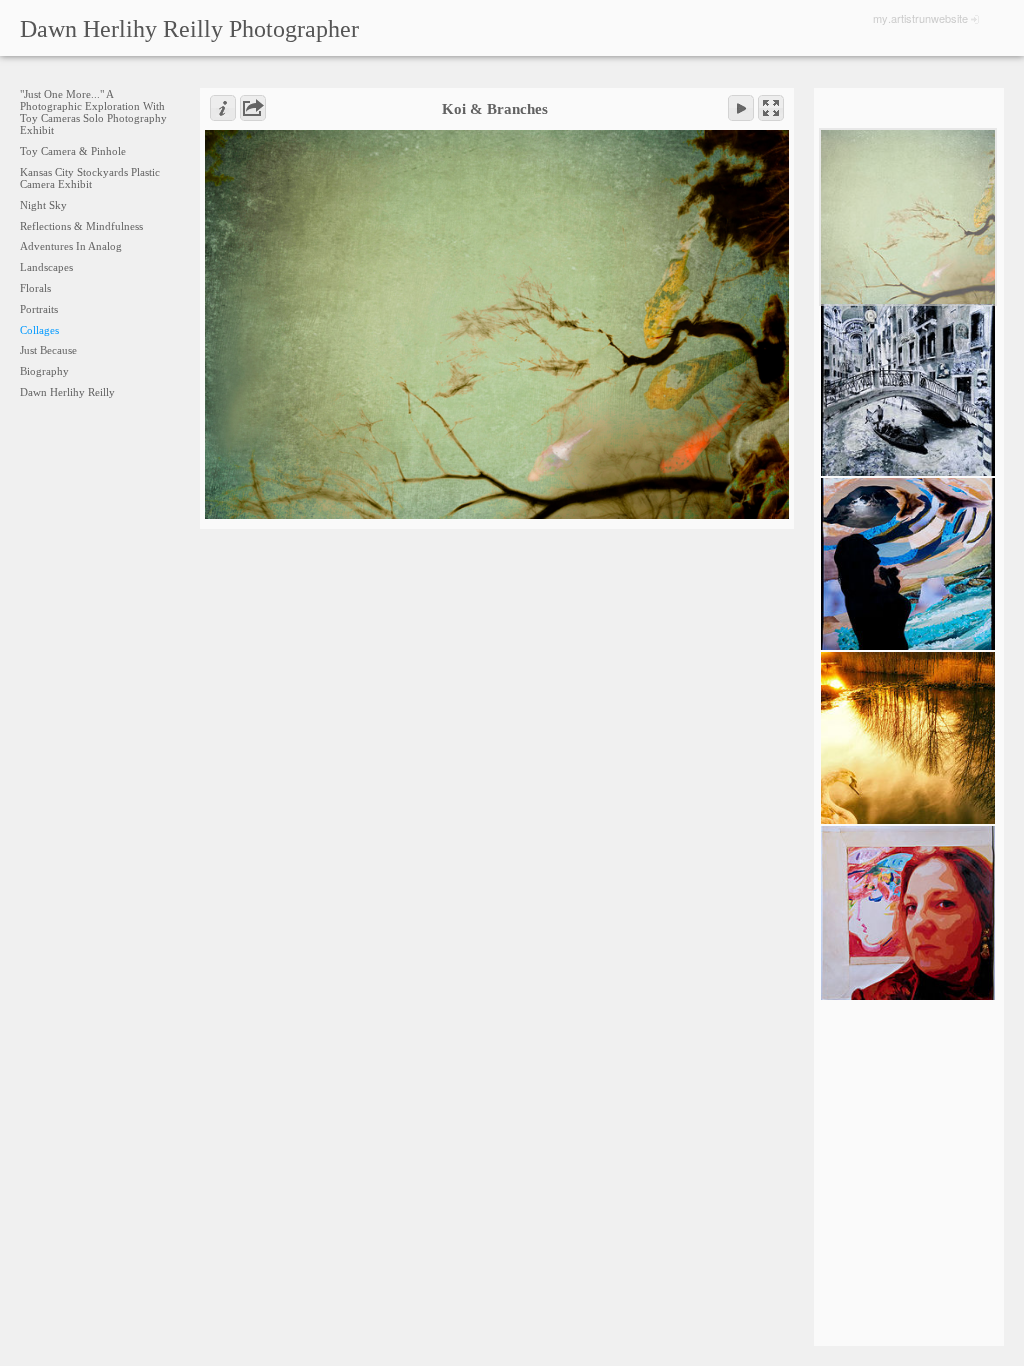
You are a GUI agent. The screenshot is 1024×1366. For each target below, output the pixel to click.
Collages (39, 330)
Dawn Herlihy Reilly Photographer (189, 29)
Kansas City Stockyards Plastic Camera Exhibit (90, 178)
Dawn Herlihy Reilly (67, 392)
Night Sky (43, 205)
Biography (44, 371)
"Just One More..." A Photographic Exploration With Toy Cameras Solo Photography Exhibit (93, 112)
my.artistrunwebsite (920, 18)
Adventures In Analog (71, 246)
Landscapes (46, 267)
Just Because (48, 350)
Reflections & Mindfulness (81, 226)
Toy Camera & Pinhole (73, 151)
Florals (35, 288)
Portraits (39, 309)
